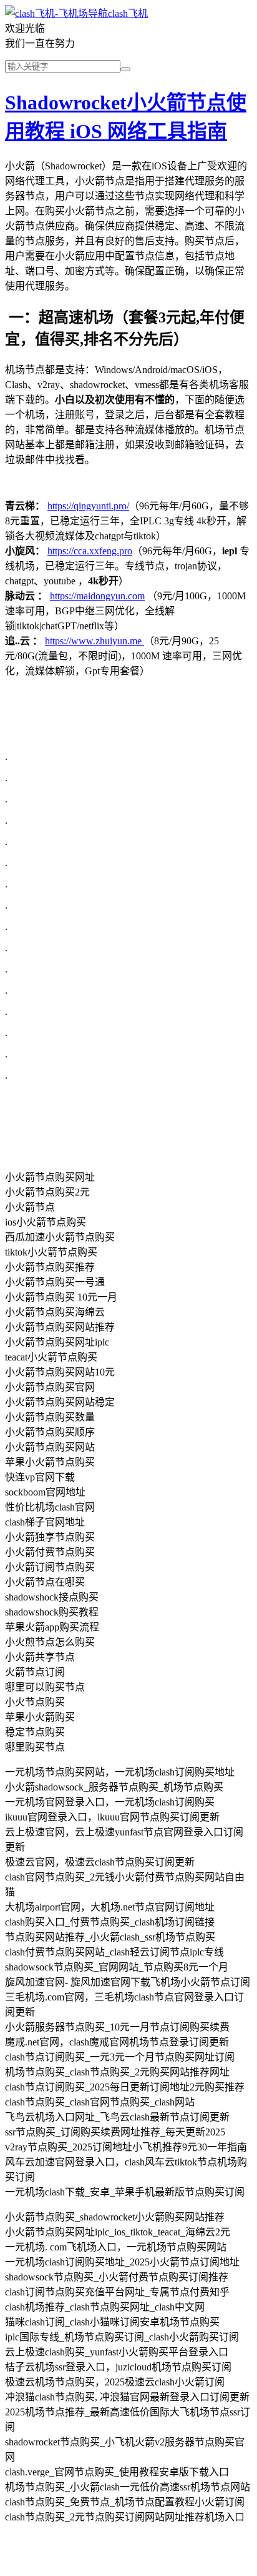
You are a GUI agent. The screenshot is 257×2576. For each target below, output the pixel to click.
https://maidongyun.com (97, 596)
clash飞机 (128, 13)
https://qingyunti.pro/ (88, 506)
